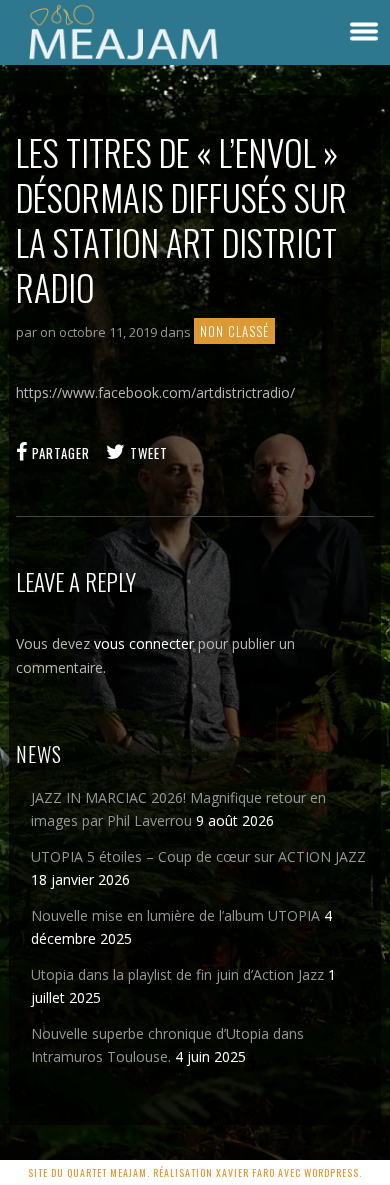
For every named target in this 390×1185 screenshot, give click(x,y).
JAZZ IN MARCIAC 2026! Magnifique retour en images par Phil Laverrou (178, 809)
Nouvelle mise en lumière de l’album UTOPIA (175, 915)
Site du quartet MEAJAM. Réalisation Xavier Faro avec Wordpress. (195, 1172)
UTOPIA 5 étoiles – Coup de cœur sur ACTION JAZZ (198, 856)
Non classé (234, 331)
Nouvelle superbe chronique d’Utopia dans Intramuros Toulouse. (167, 1045)
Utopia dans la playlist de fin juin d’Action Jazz (177, 974)
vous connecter (144, 643)
